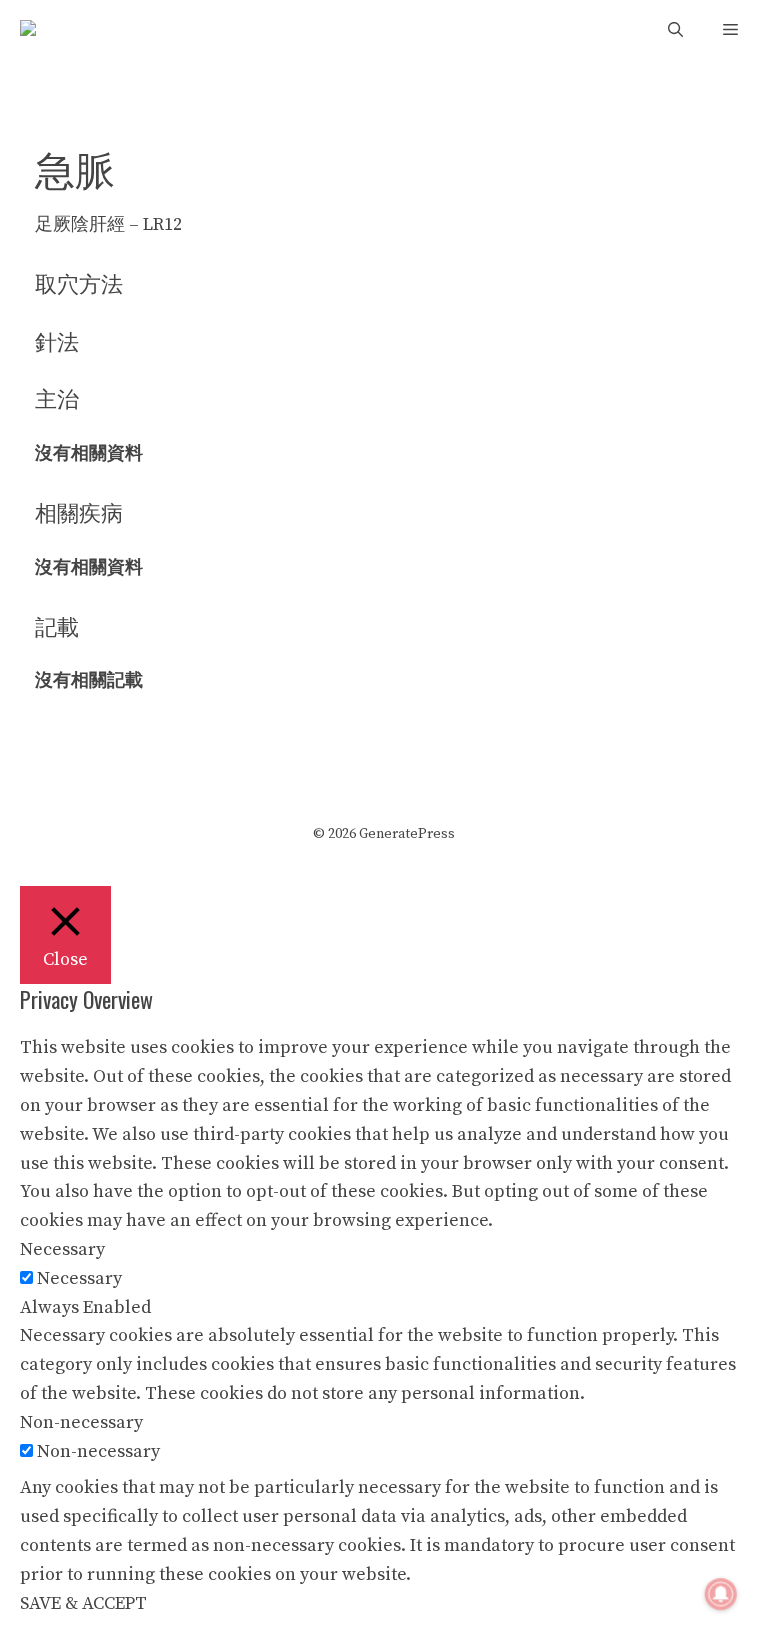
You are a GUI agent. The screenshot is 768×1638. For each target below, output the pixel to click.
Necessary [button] (62, 1249)
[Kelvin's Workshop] (54, 30)
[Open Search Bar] (675, 30)
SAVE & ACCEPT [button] (83, 1603)
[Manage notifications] (721, 1594)
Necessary (79, 1278)
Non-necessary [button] (81, 1422)
